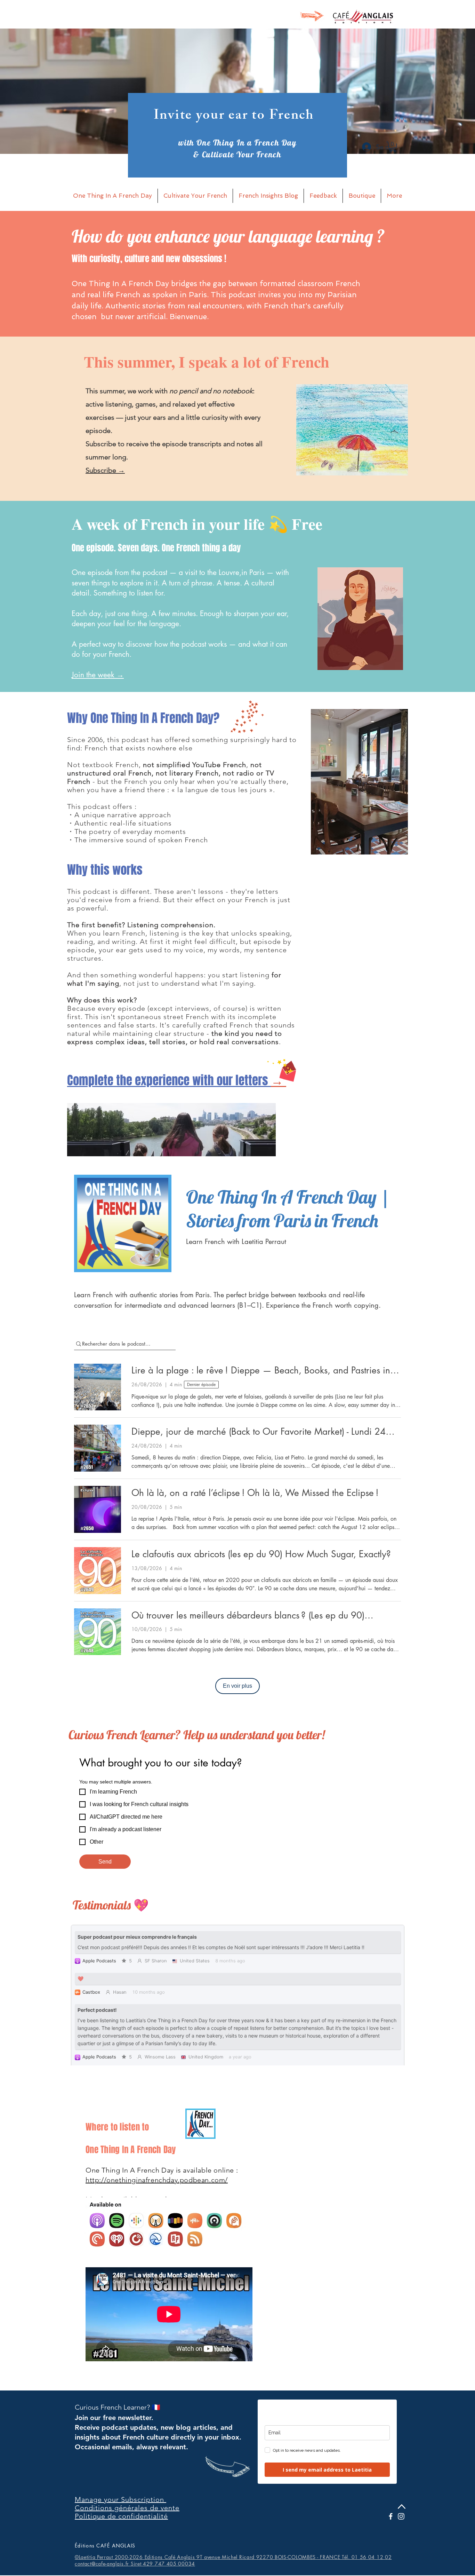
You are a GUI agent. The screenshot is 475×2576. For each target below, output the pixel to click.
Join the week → (98, 675)
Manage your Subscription (120, 2499)
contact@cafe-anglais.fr (102, 2564)
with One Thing (207, 143)
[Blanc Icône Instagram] (401, 2516)
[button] (393, 147)
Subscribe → (105, 470)
